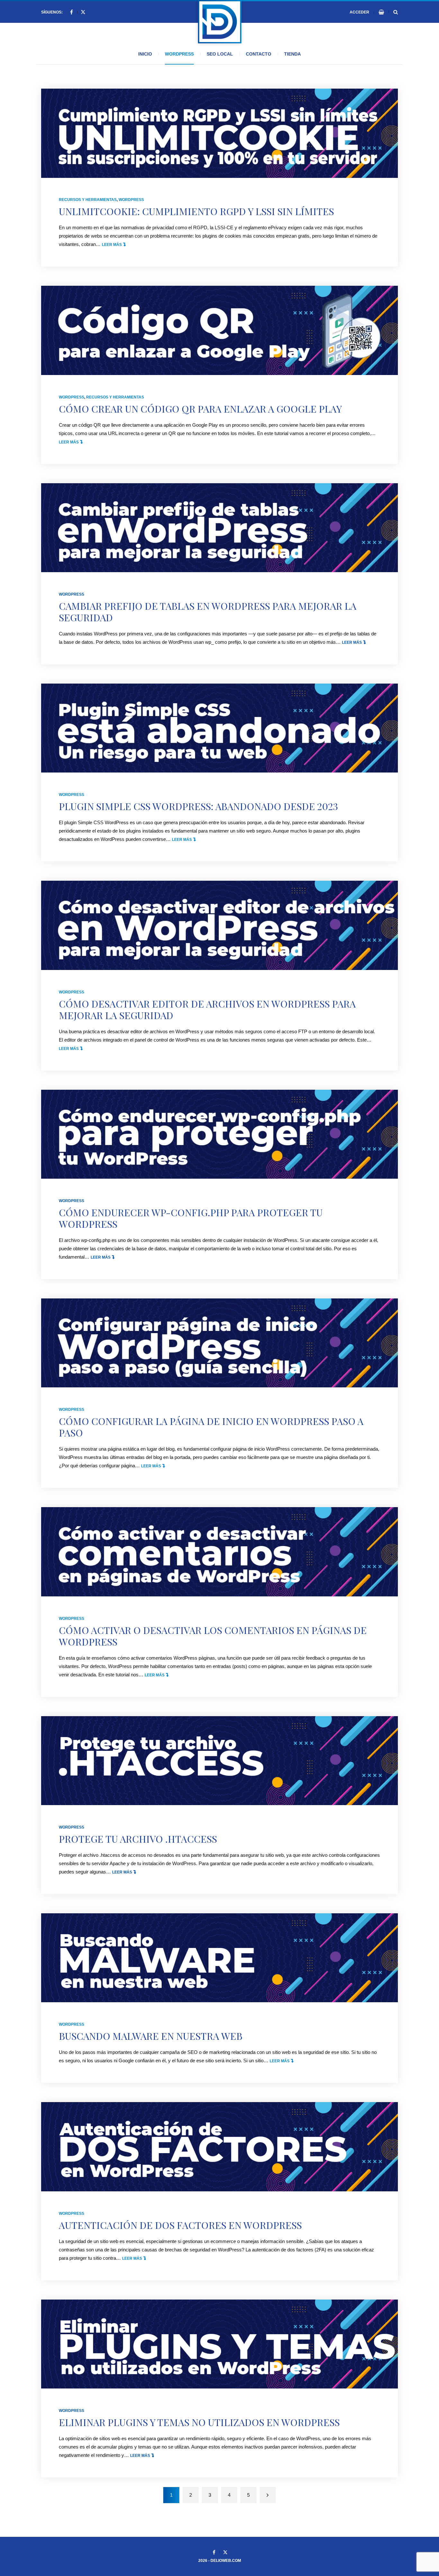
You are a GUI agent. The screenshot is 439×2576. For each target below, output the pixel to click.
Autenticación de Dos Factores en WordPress (180, 2225)
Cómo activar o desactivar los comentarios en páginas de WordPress (213, 1636)
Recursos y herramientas (88, 200)
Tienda (292, 54)
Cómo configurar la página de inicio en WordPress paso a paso (211, 1427)
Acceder (359, 12)
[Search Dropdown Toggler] (396, 12)
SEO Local (220, 54)
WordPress (179, 54)
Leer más (113, 245)
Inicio (145, 54)
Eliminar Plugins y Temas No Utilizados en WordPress (199, 2422)
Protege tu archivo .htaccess (138, 1839)
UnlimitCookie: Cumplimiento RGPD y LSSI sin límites (196, 211)
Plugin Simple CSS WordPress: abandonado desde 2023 (198, 806)
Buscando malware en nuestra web (151, 2036)
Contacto (259, 54)
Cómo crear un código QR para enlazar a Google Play (200, 409)
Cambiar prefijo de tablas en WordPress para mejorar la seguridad (208, 612)
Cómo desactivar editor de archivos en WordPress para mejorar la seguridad (207, 1009)
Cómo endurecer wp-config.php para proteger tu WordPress (191, 1218)
